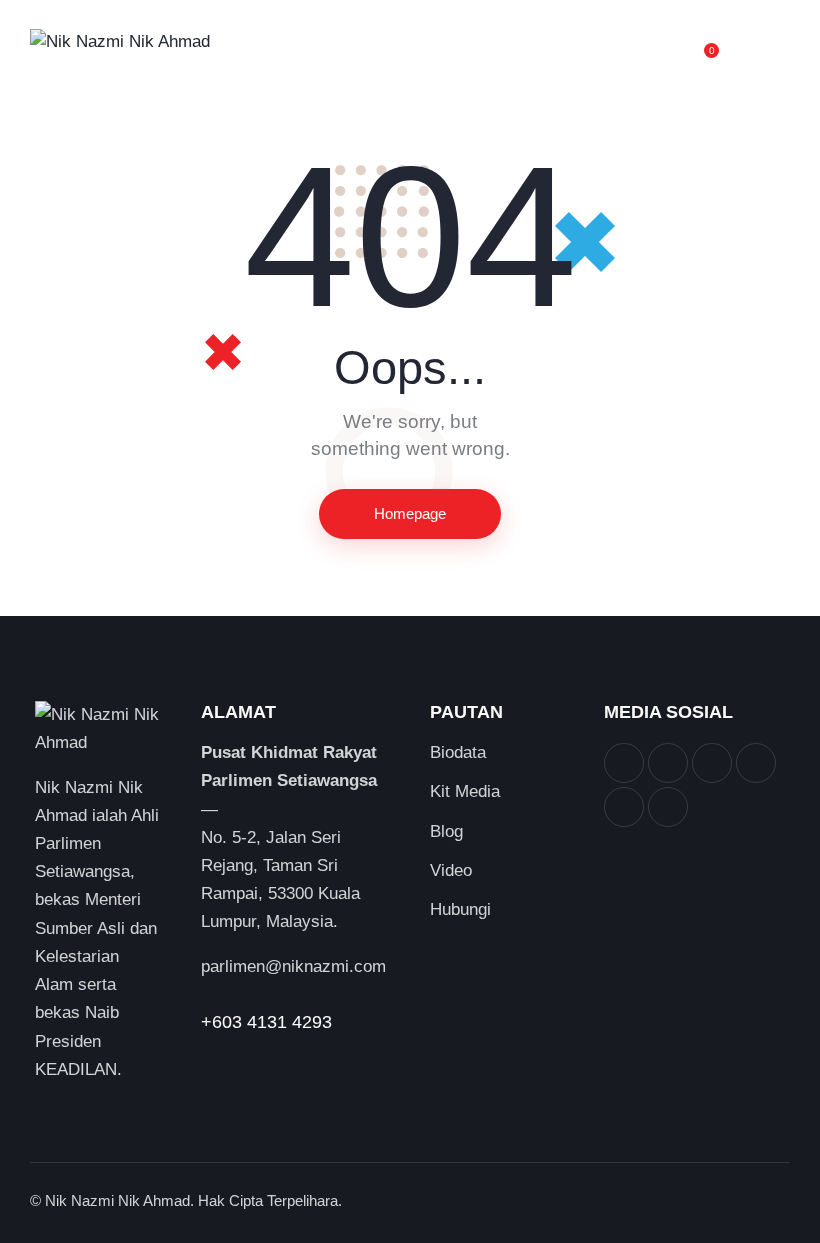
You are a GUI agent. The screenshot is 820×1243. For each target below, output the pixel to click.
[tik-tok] (668, 807)
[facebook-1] (624, 763)
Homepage (410, 513)
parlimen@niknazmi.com (293, 966)
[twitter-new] (668, 763)
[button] (784, 42)
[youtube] (624, 807)
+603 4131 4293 (266, 1022)
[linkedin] (756, 763)
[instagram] (712, 763)
